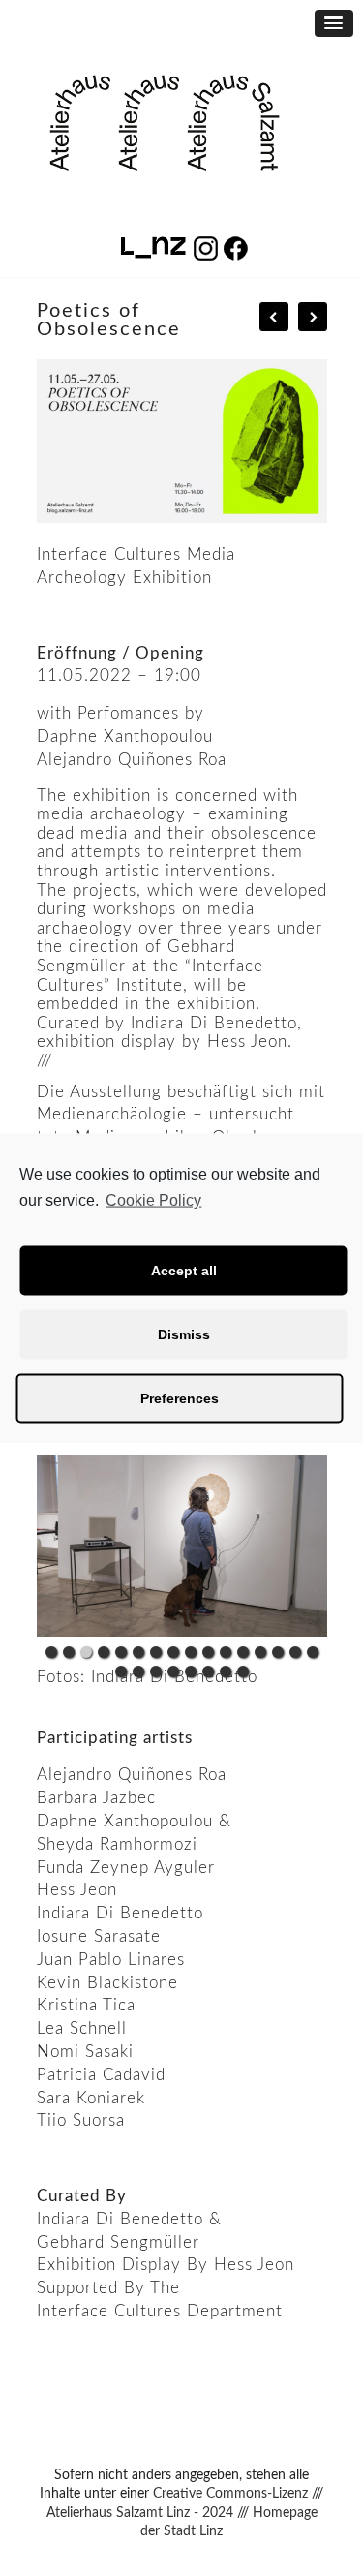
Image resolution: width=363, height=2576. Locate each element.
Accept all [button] (184, 1271)
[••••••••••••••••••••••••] (182, 1546)
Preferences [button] (180, 1398)
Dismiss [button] (184, 1334)
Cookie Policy (153, 1200)
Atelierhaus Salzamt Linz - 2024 (140, 2513)
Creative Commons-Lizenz (230, 2494)
